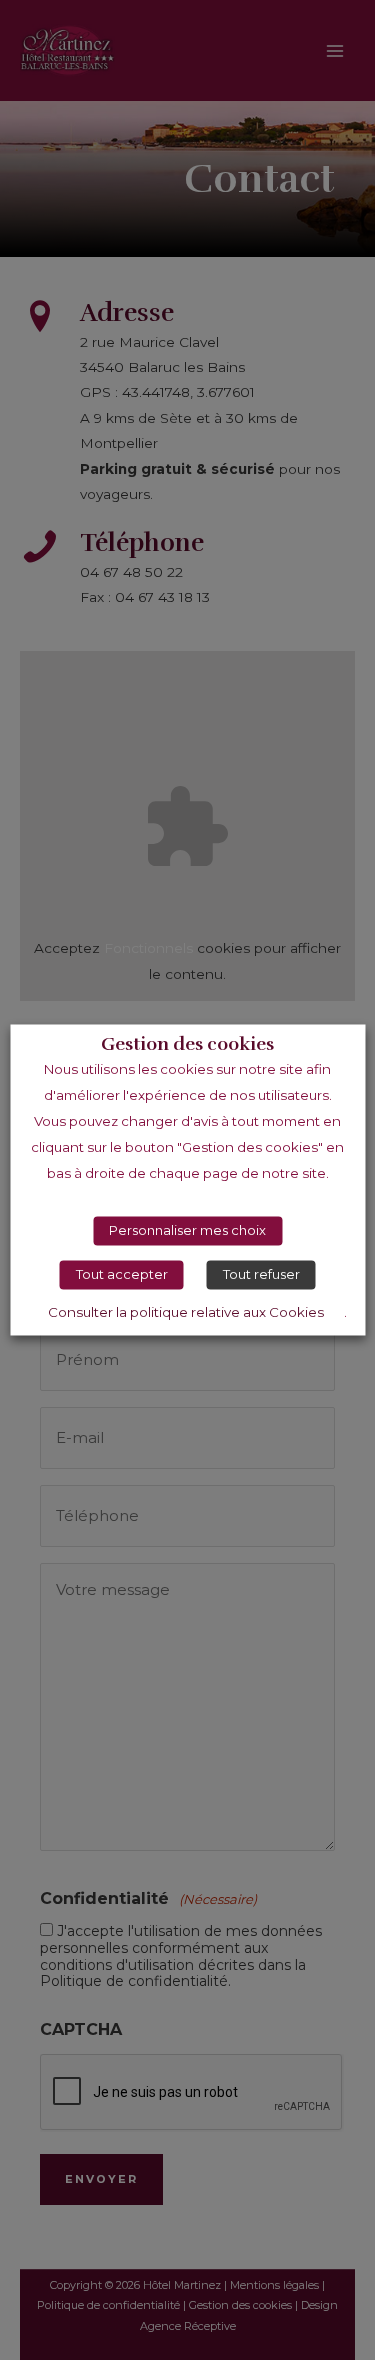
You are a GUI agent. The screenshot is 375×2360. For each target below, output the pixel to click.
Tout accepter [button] (122, 1275)
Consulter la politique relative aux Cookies (186, 1313)
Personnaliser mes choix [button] (187, 1231)
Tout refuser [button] (261, 1275)
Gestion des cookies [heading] (187, 1044)
